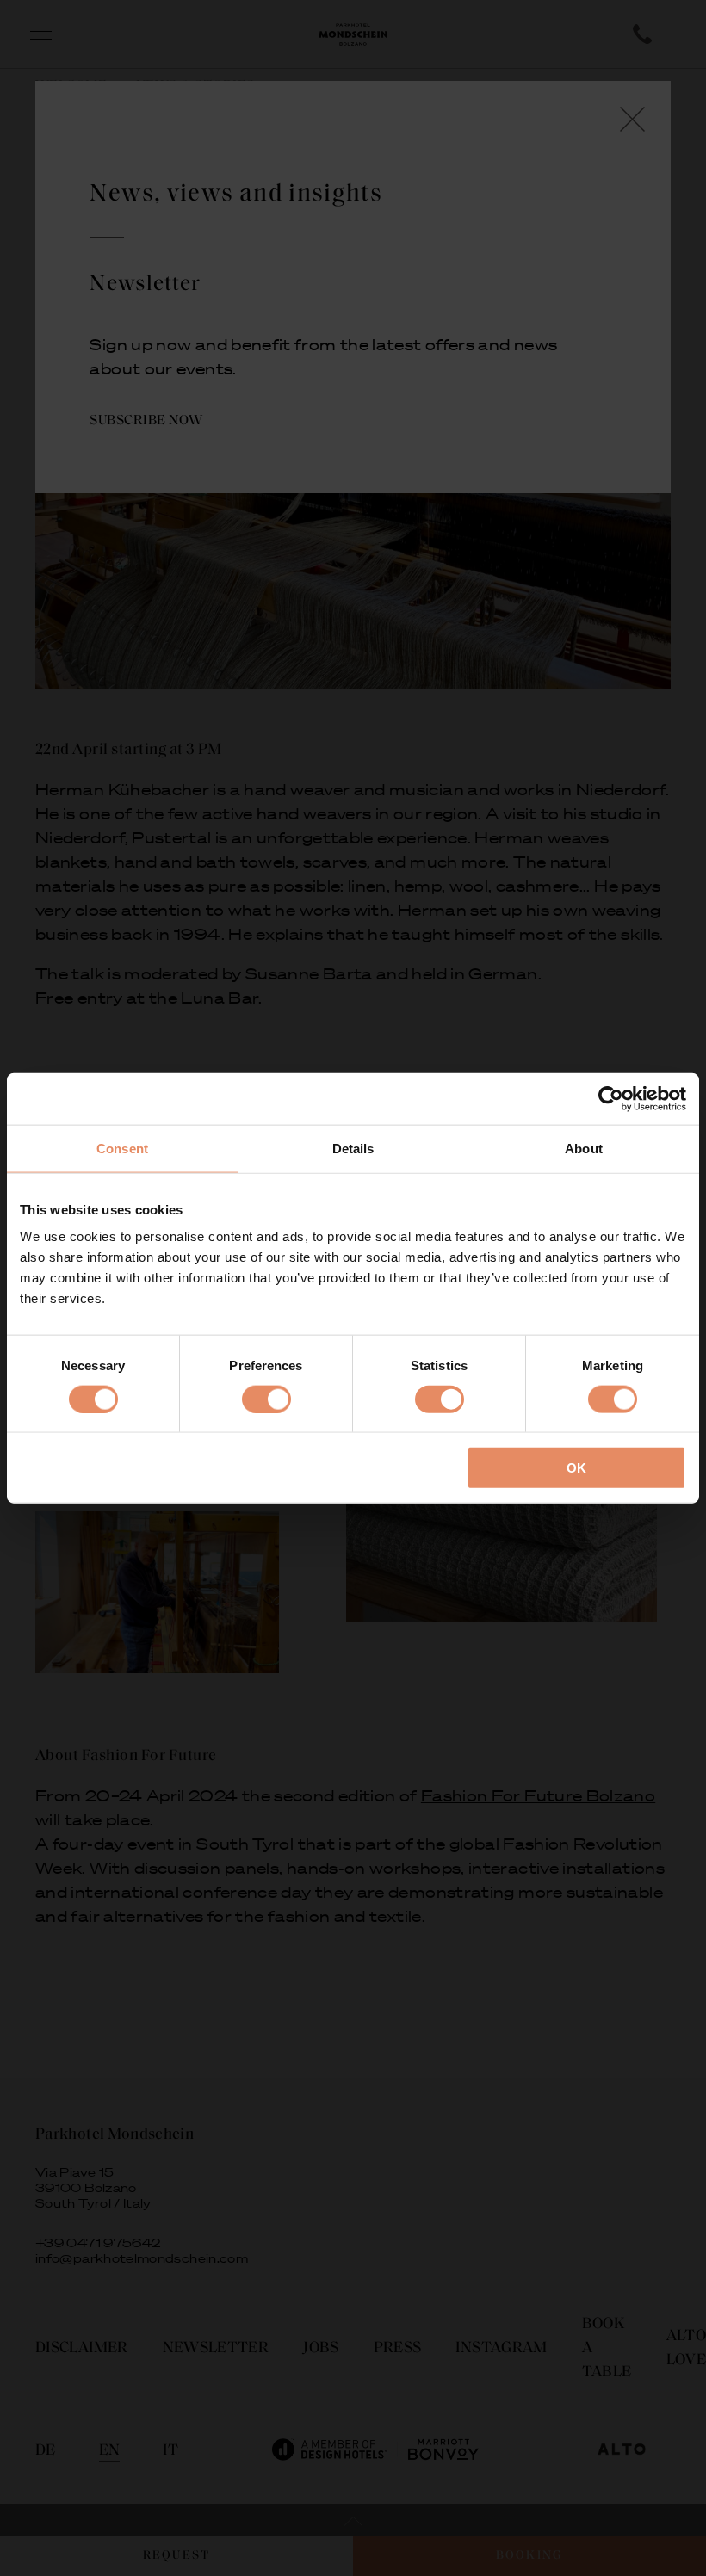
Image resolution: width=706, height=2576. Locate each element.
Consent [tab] (122, 1148)
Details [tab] (353, 1148)
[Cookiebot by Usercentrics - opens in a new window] (611, 1098)
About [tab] (584, 1148)
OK (576, 1468)
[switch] (266, 1399)
